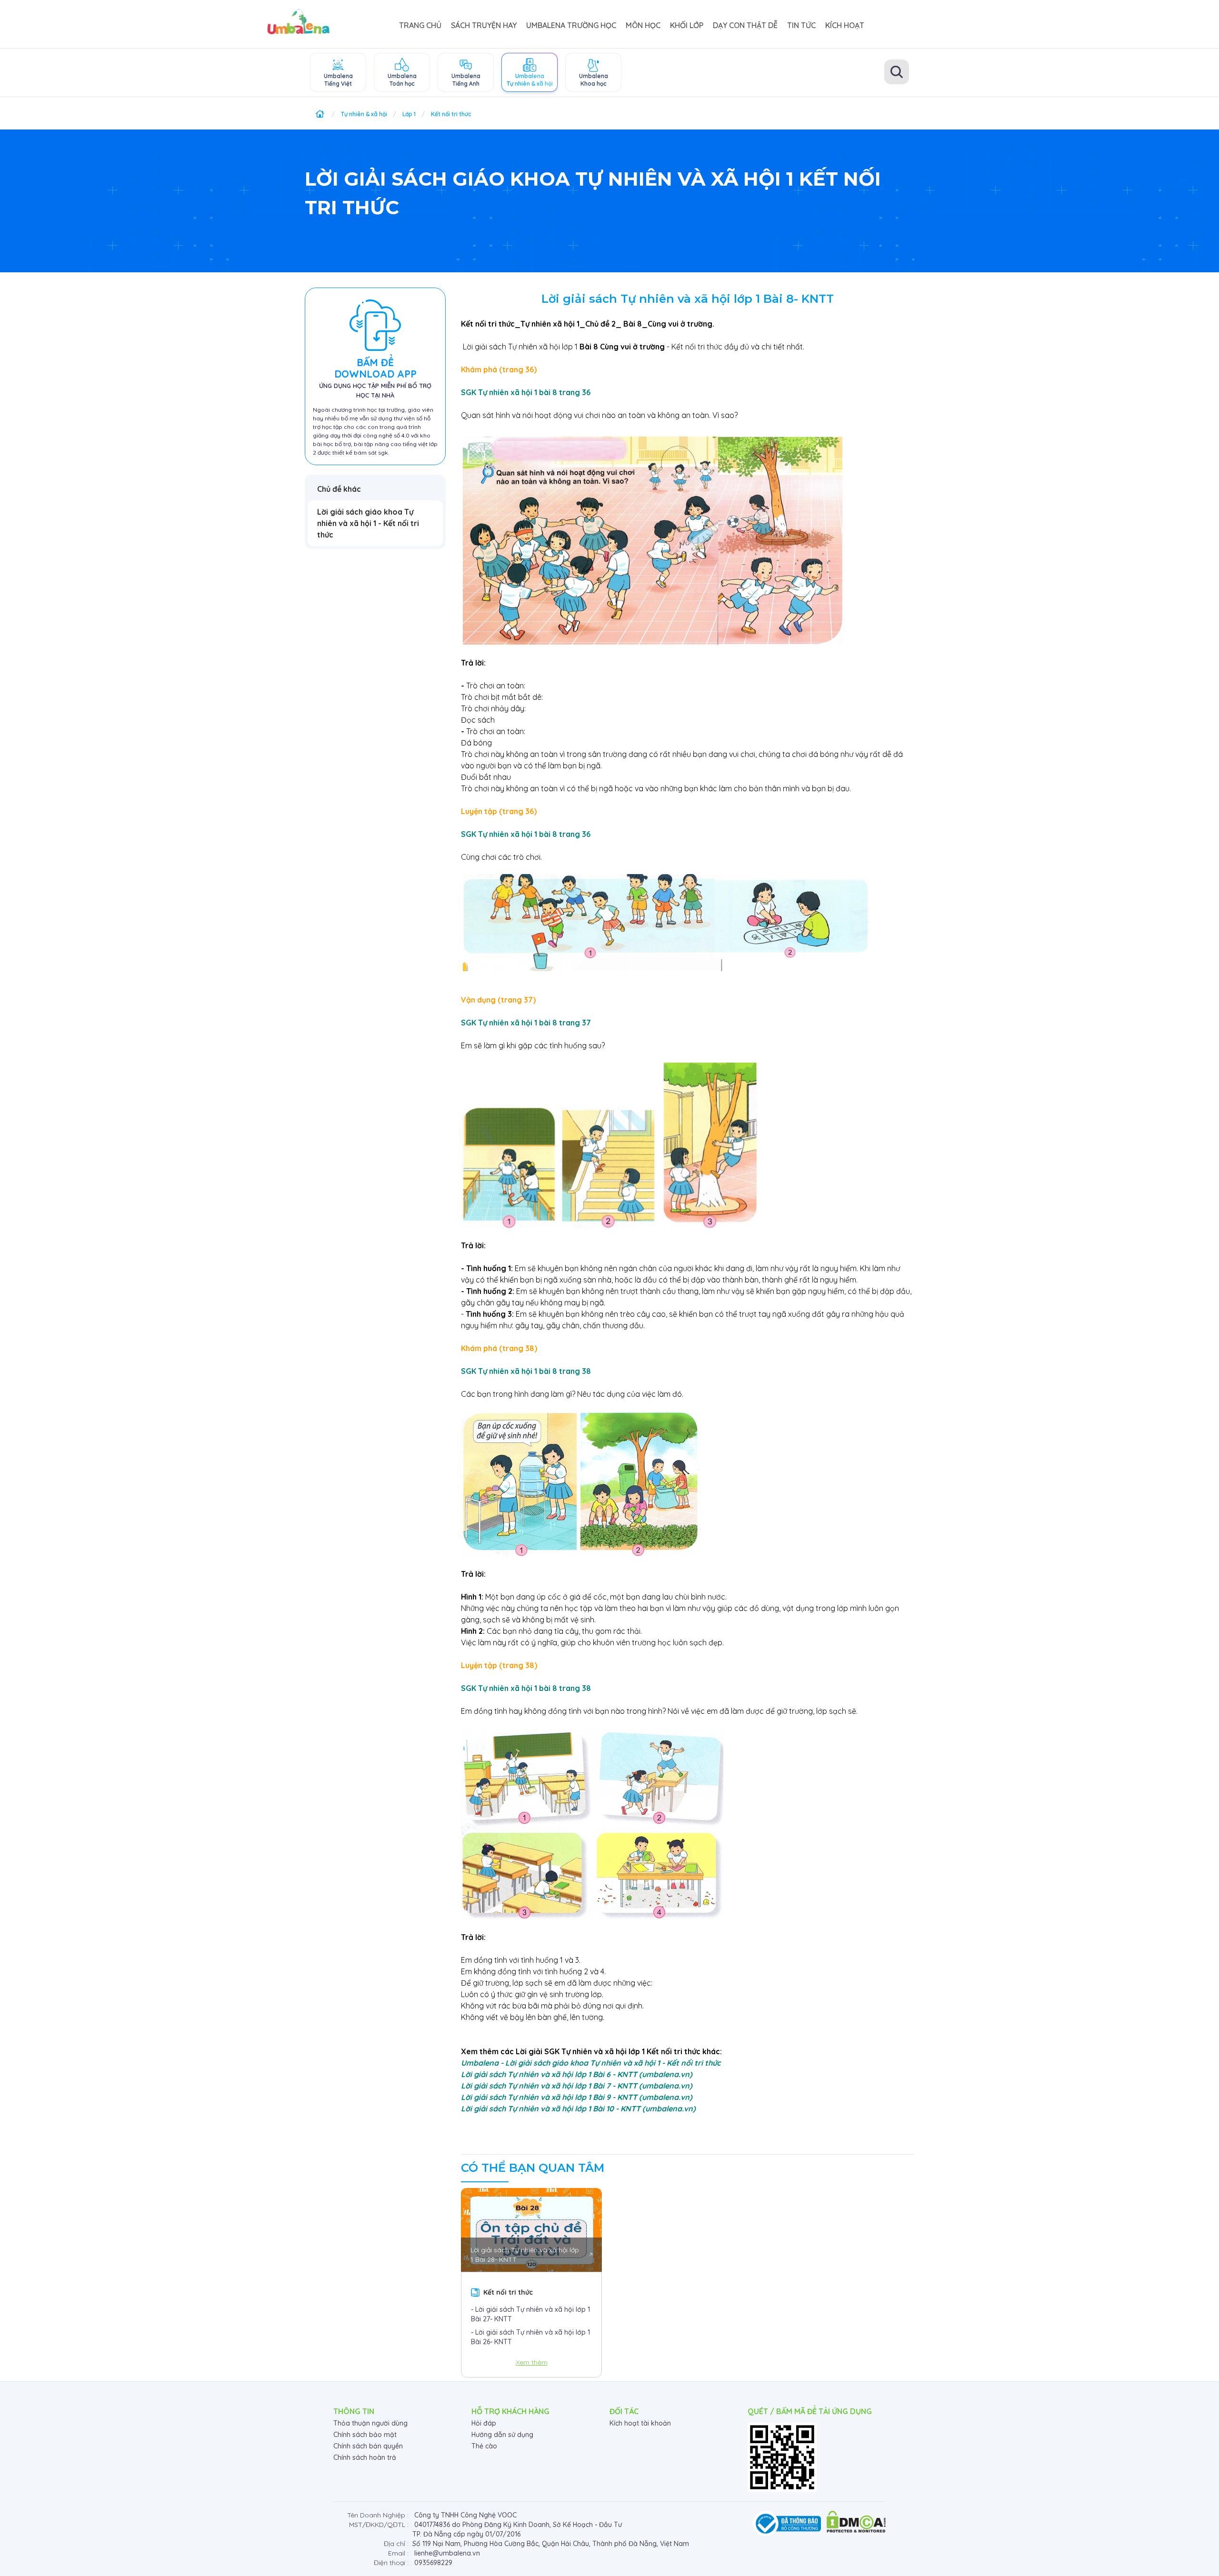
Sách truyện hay (484, 25)
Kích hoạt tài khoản (640, 2423)
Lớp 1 (409, 114)
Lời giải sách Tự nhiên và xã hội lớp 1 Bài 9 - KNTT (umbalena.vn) (577, 2097)
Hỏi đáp (484, 2423)
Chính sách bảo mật (365, 2435)
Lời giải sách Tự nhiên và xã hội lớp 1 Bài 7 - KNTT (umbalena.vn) (577, 2086)
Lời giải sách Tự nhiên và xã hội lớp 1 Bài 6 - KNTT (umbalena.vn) (577, 2074)
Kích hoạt (845, 25)
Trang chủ (420, 25)
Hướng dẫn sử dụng (502, 2435)
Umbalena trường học (571, 25)
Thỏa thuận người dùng (370, 2423)
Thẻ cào (484, 2446)
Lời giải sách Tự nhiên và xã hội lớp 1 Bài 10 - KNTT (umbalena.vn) (578, 2109)
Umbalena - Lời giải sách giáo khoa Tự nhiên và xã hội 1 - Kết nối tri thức (591, 2063)
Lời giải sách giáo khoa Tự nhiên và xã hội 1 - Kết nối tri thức (368, 523)
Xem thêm (532, 2362)
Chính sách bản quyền (368, 2446)
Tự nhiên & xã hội (364, 114)
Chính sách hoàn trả (365, 2457)
